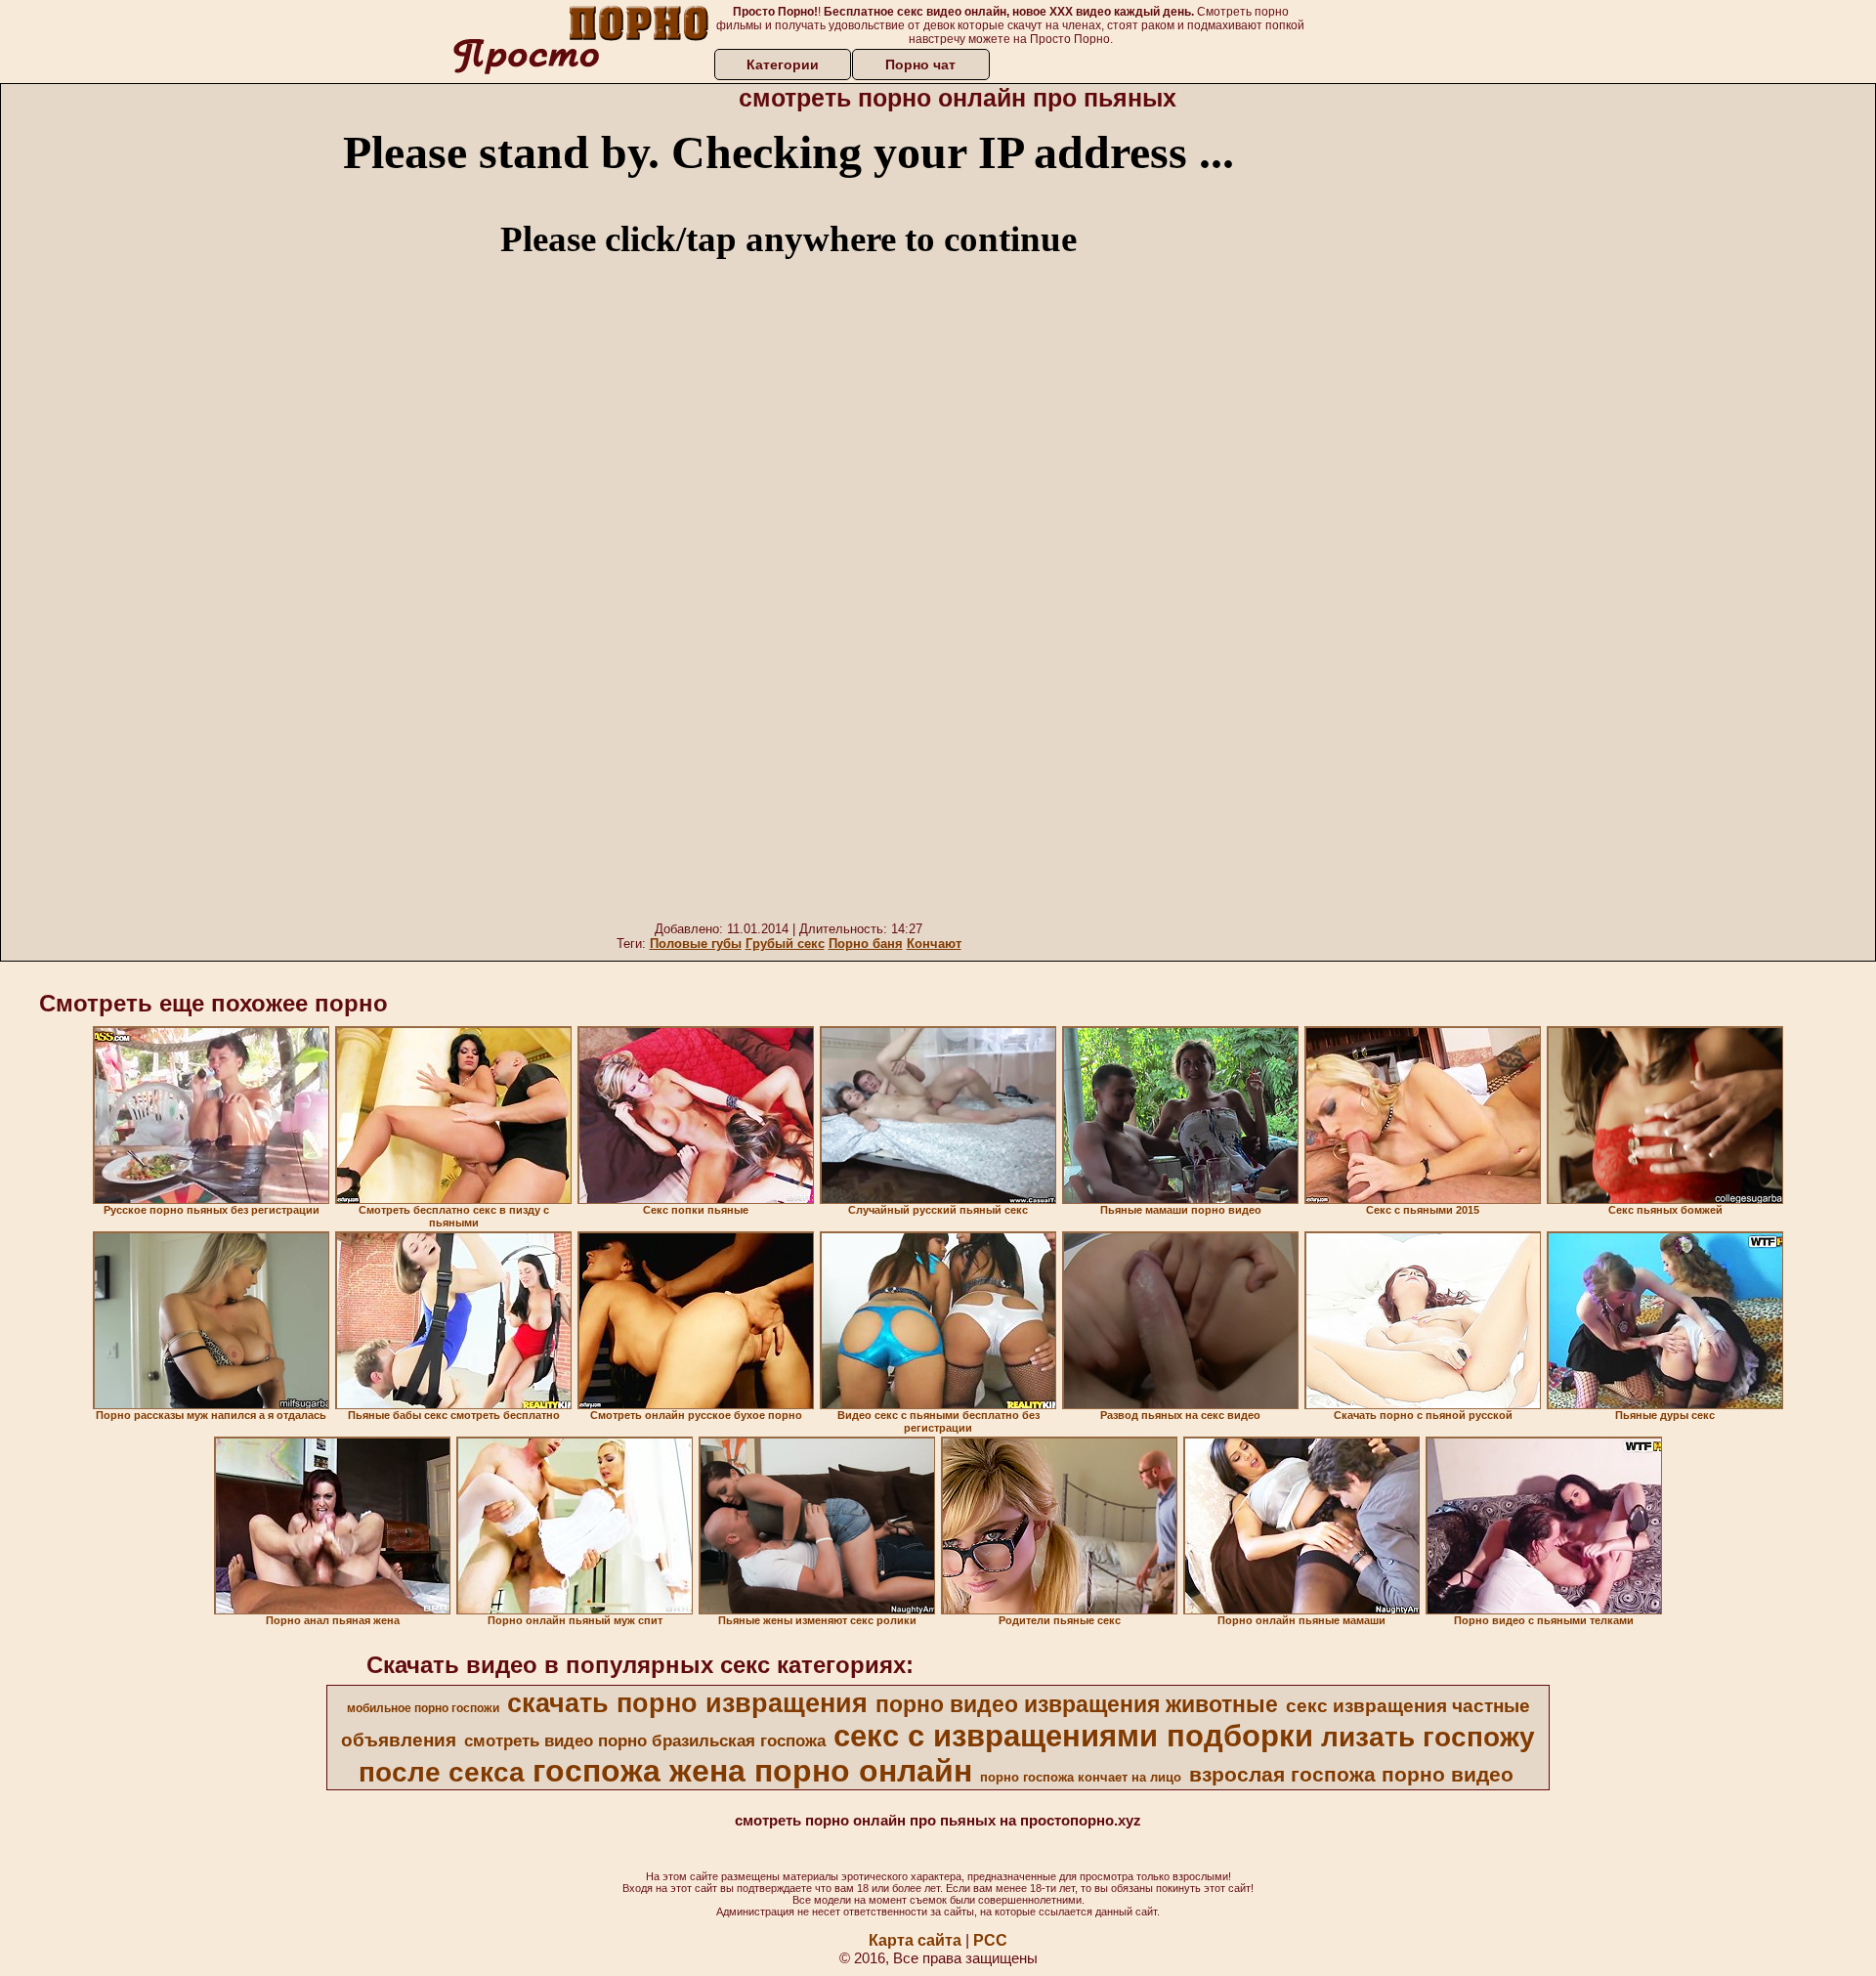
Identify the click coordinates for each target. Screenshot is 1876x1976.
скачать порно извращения (687, 1703)
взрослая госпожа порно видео (1351, 1775)
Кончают (934, 944)
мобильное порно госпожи (423, 1708)
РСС (990, 1940)
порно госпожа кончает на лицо (1081, 1777)
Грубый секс (785, 944)
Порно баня (866, 944)
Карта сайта (915, 1940)
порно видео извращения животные (1077, 1704)
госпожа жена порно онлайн (752, 1771)
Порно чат (920, 64)
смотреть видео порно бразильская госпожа (645, 1740)
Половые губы (696, 944)
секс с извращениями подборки (1073, 1736)
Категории (783, 64)
